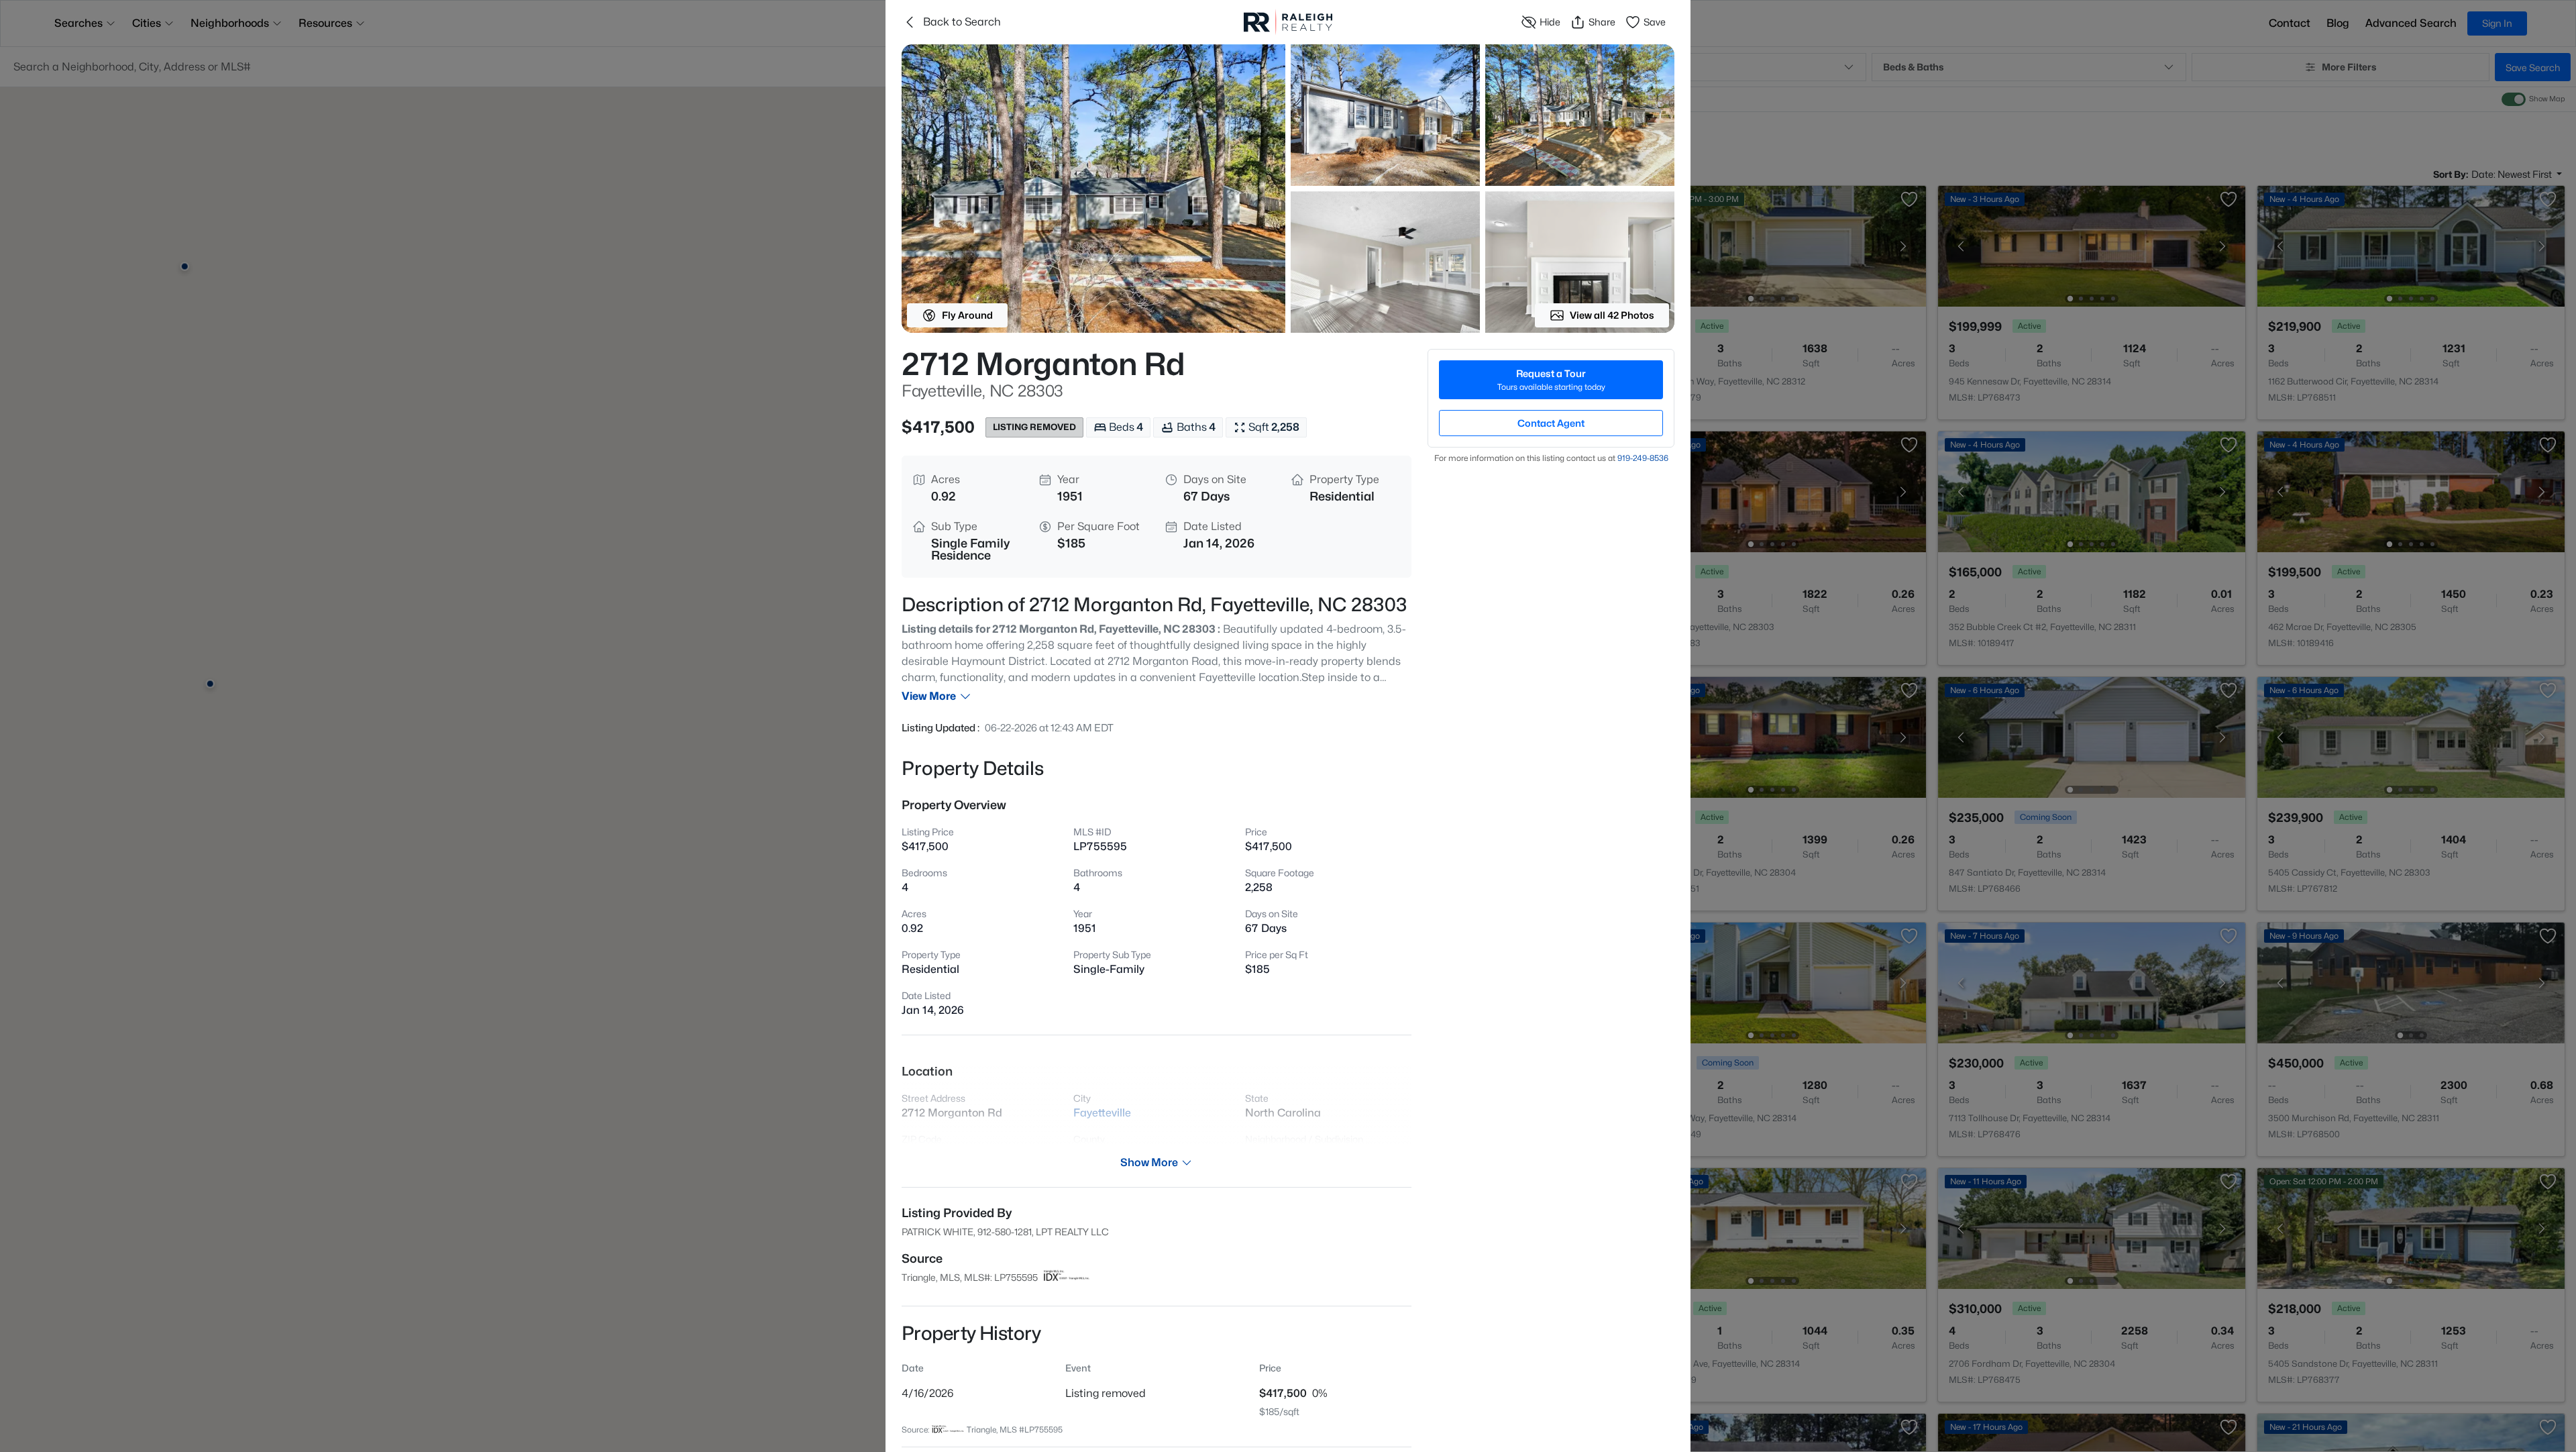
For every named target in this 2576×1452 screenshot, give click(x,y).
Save (1655, 22)
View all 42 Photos (1612, 315)
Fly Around (967, 315)
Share (1602, 22)
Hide (1550, 22)
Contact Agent (1551, 423)
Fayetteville (1102, 1113)
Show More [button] (1149, 1162)
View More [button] (929, 696)
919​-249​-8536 (1643, 458)
